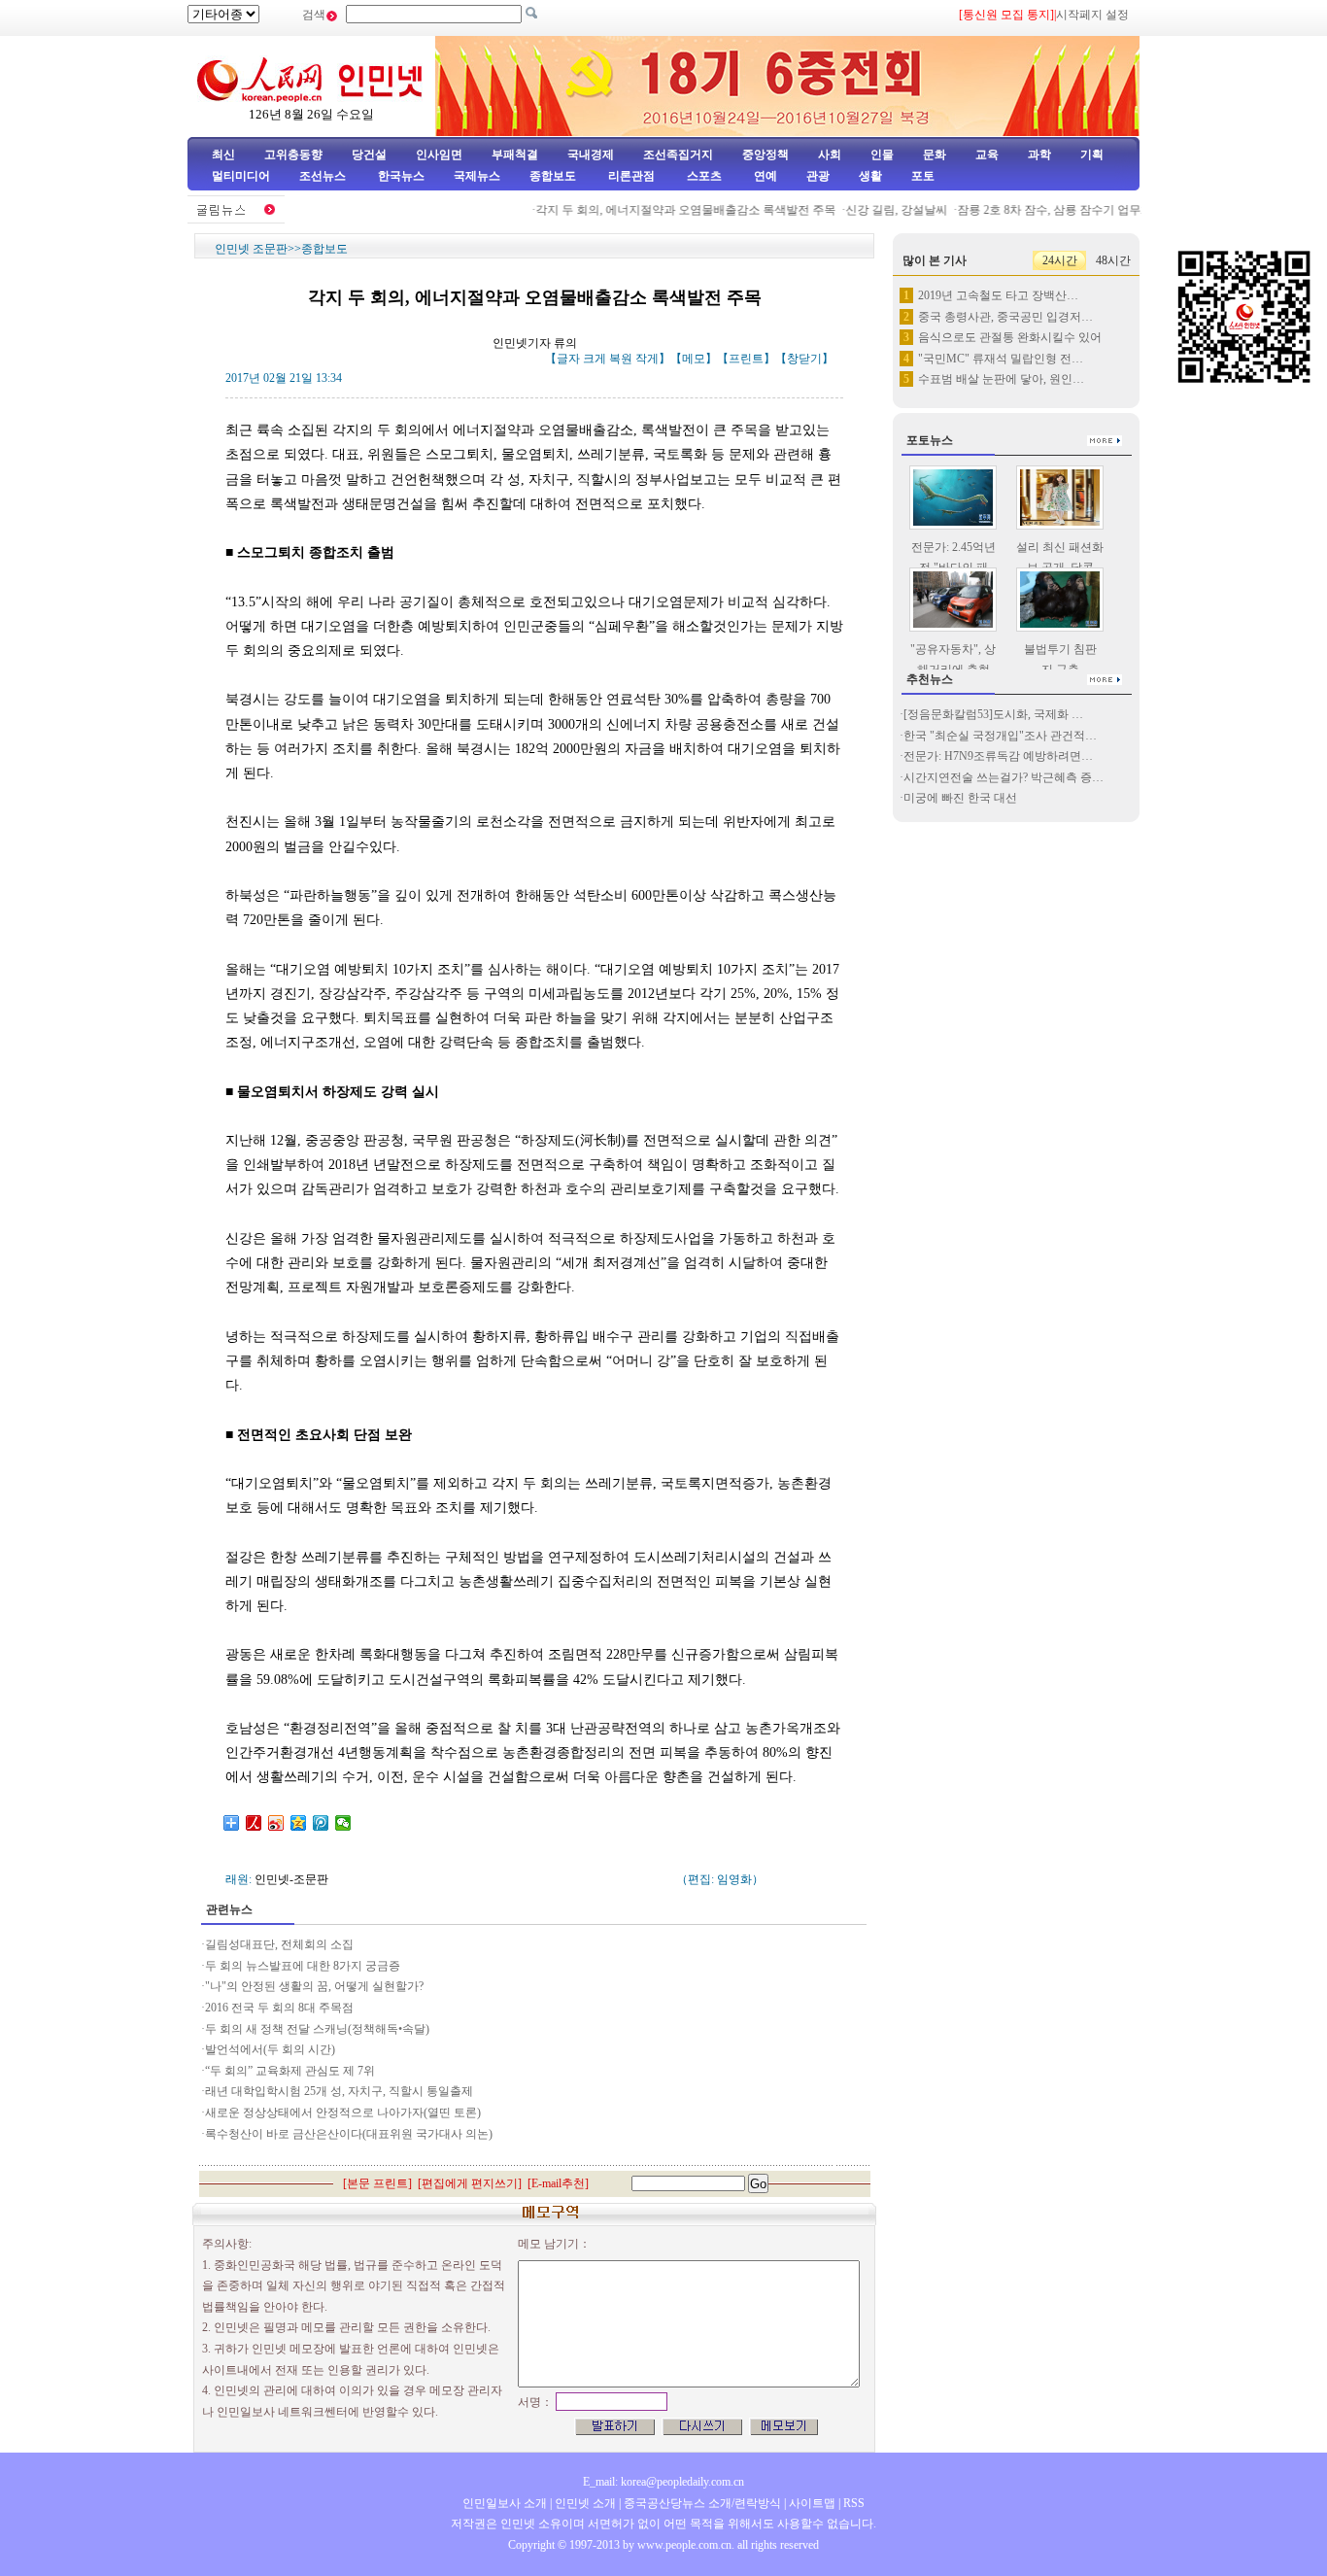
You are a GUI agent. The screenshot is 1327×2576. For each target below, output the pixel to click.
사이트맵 (812, 2503)
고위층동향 (293, 155)
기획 (1092, 155)
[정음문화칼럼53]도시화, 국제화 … (993, 714)
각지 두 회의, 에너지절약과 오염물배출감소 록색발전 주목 (665, 210)
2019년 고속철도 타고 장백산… (998, 295)
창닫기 (804, 359)
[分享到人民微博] (254, 1823)
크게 (595, 359)
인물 (882, 155)
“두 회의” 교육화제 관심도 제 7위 (290, 2071)
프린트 (746, 359)
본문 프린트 (377, 2183)
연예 (764, 176)
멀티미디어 (241, 176)
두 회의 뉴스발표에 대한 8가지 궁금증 (303, 1966)
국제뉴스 (477, 176)
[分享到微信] (343, 1823)
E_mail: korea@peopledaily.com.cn (663, 2482)
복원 (621, 359)
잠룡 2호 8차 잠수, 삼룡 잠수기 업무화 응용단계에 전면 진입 (1091, 210)
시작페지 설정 (1092, 15)
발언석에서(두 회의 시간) (270, 2049)
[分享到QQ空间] (299, 1823)
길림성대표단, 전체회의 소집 (279, 1944)
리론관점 (631, 176)
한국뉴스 (401, 176)
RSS (854, 2503)
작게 (647, 359)
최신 (223, 155)
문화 (935, 155)
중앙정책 (766, 155)
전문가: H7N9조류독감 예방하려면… (998, 756)
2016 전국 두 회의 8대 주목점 (279, 2008)
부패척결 (515, 155)
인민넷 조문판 (251, 249)
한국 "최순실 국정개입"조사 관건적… (1000, 736)
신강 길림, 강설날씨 (876, 210)
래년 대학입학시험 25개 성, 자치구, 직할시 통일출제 (339, 2091)
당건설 (369, 155)
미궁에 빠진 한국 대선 (960, 798)
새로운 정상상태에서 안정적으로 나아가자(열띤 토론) (343, 2112)
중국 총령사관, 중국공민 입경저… (1005, 317)
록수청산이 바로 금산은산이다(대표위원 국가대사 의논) (349, 2134)
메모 (694, 359)
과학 (1039, 155)
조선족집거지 (678, 155)
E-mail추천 (558, 2183)
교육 (987, 155)
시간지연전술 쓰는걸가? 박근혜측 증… (1004, 777)
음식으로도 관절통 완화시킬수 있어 (1010, 337)
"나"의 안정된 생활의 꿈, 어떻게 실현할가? (314, 1986)
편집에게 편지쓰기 (470, 2183)
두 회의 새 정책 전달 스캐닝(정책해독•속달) (317, 2029)
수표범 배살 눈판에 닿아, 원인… (1001, 379)
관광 (818, 176)
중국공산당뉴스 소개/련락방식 (702, 2503)
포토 (923, 176)
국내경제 (591, 155)
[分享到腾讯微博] (321, 1823)
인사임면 (439, 155)
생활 (870, 176)
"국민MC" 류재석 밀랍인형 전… (1001, 359)
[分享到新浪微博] (276, 1823)
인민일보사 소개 (505, 2503)
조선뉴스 (324, 176)
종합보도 (553, 176)
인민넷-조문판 (291, 1879)
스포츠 (703, 176)
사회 (830, 155)
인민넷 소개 (584, 2503)
